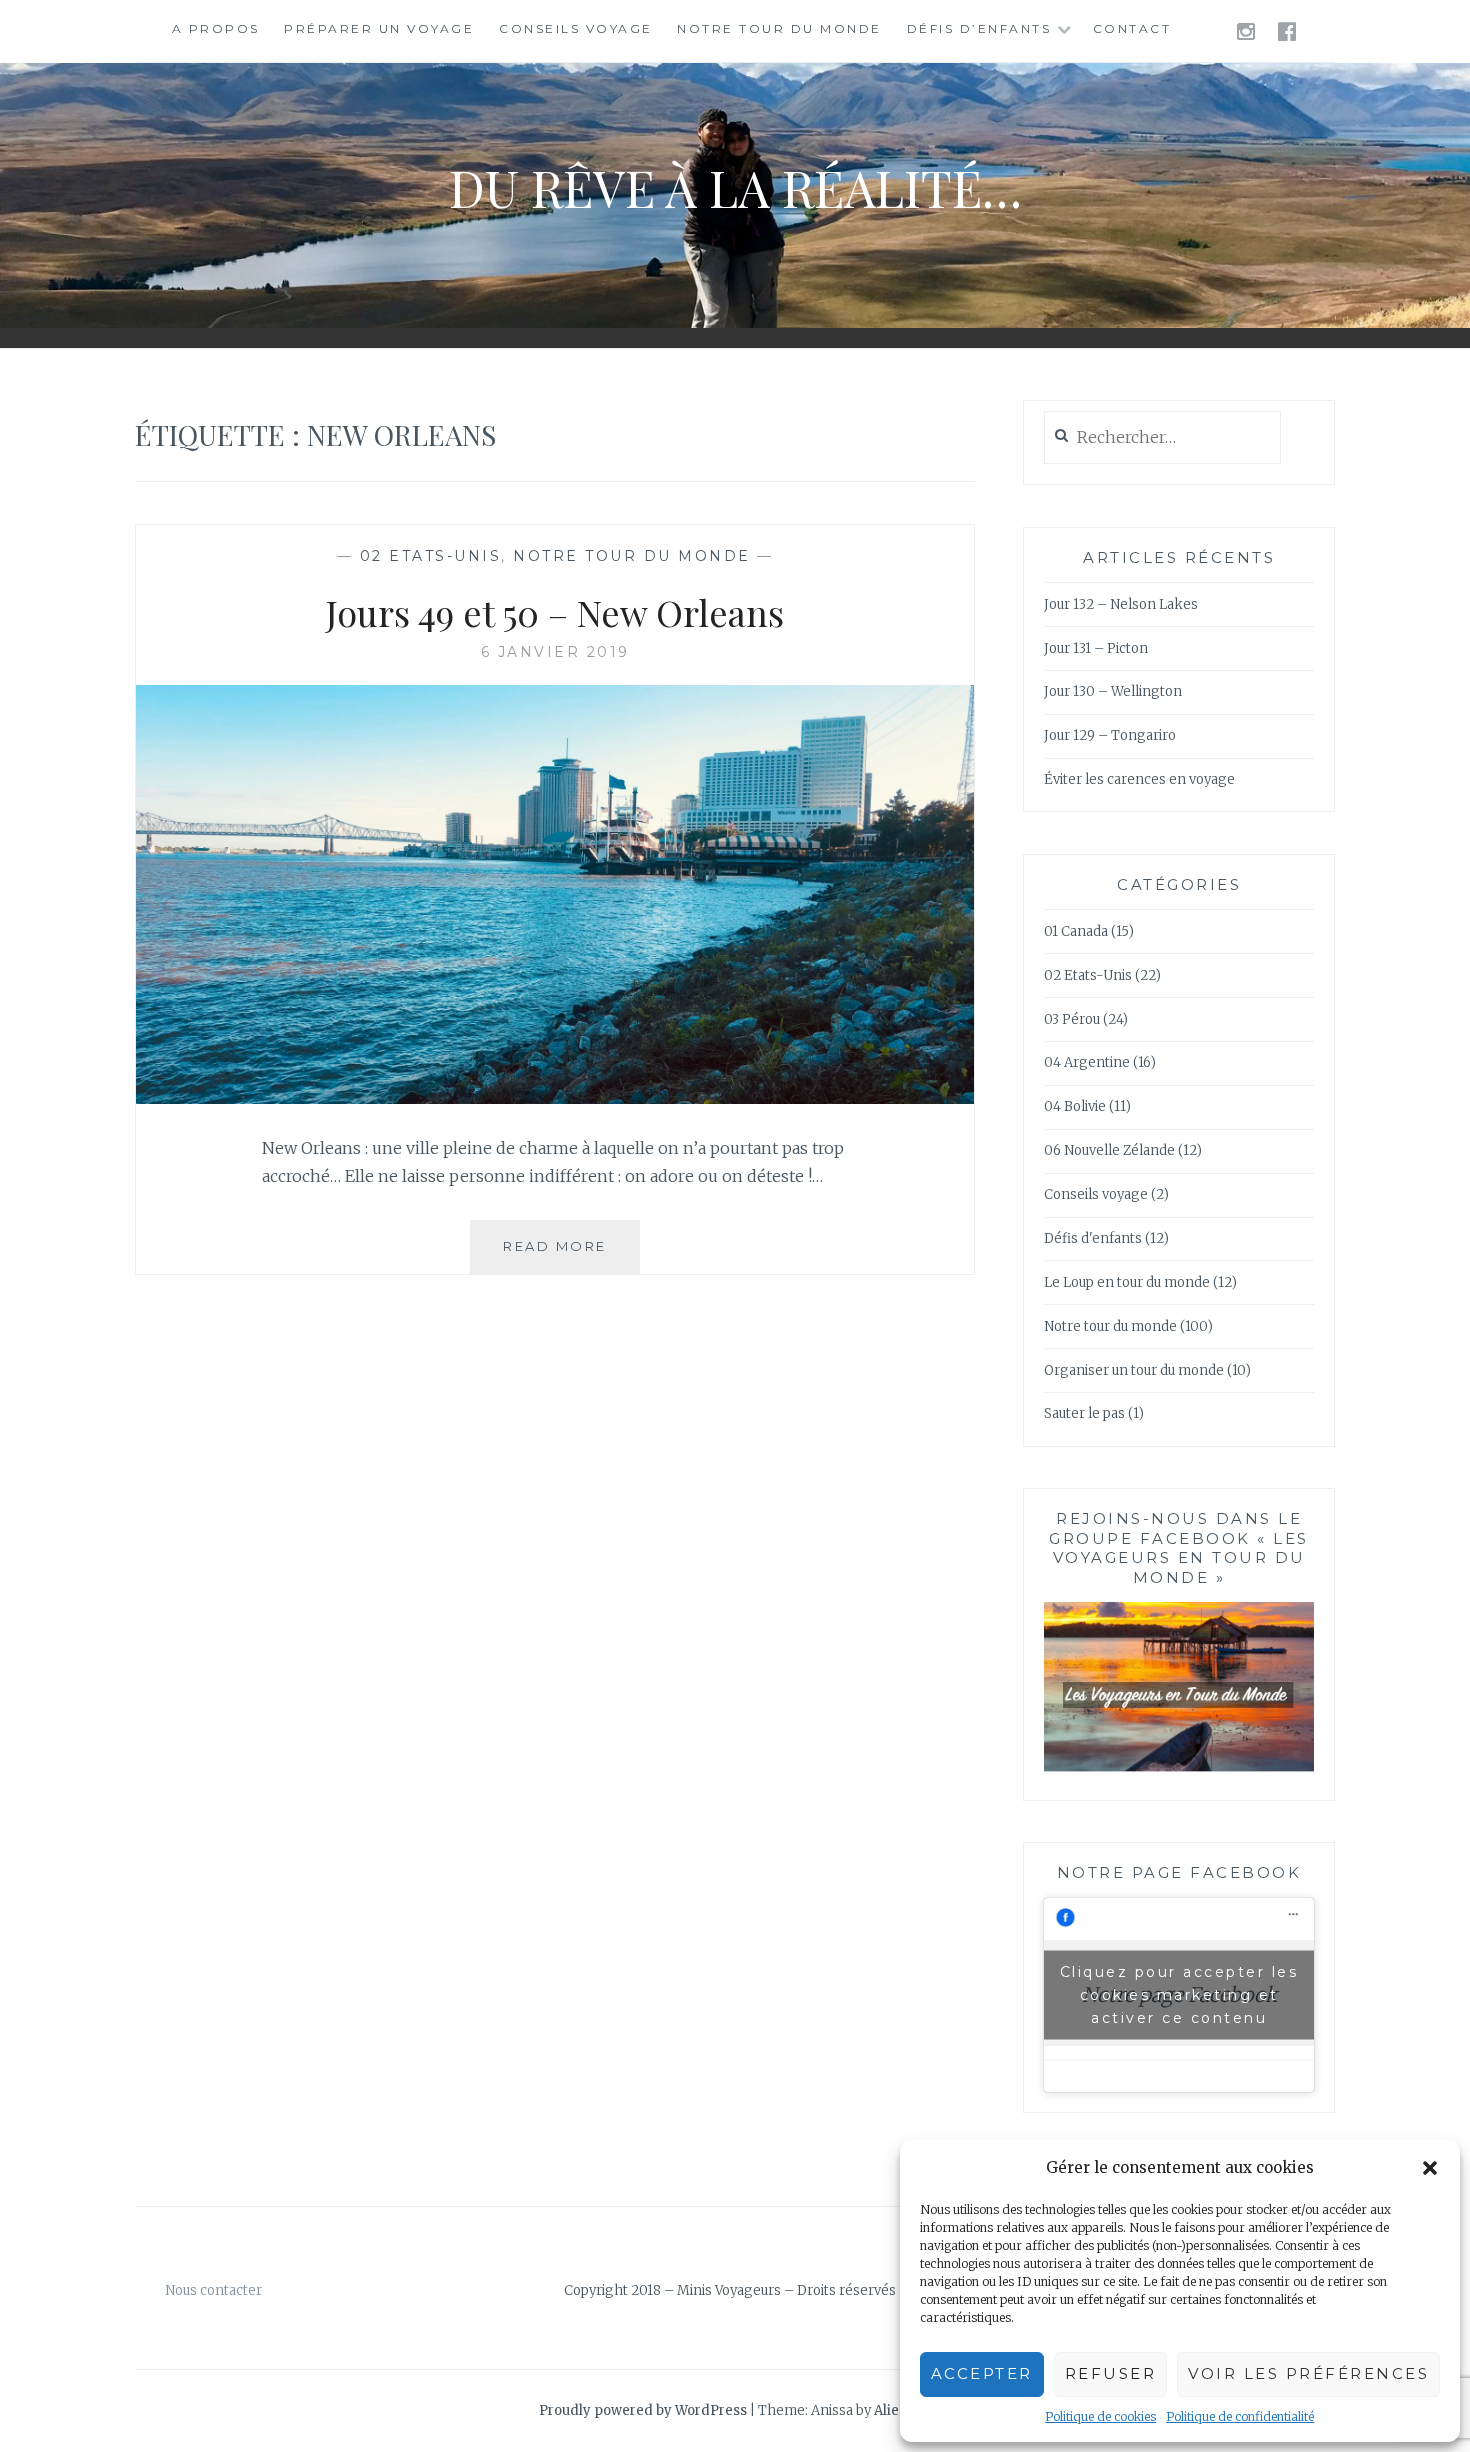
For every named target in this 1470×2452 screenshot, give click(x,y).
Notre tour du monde (779, 28)
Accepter (982, 2373)
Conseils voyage (576, 28)
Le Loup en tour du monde (1127, 1282)
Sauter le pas (1084, 1413)
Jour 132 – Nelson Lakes (1121, 604)
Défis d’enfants (979, 28)
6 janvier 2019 (555, 652)
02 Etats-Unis (431, 556)
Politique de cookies (1100, 2416)
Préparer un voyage (379, 28)
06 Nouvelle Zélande (1109, 1150)
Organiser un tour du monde (1134, 1370)
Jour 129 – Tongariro (1110, 735)
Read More (571, 1255)
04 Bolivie (1075, 1106)
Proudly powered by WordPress (643, 2410)
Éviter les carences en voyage (1139, 779)
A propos (216, 28)
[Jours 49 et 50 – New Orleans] (555, 1098)
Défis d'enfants (1093, 1238)
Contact (1132, 28)
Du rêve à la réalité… (735, 187)
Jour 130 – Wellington (1113, 691)
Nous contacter (213, 2290)
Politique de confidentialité (1240, 2416)
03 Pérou (1072, 1019)
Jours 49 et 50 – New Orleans (555, 612)
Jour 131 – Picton (1096, 648)
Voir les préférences (1308, 2373)
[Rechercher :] (1162, 438)
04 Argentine (1087, 1062)
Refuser (1111, 2373)
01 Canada (1076, 931)
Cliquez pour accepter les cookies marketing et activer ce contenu (1179, 1994)
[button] (1430, 2168)
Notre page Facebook (1179, 1872)
